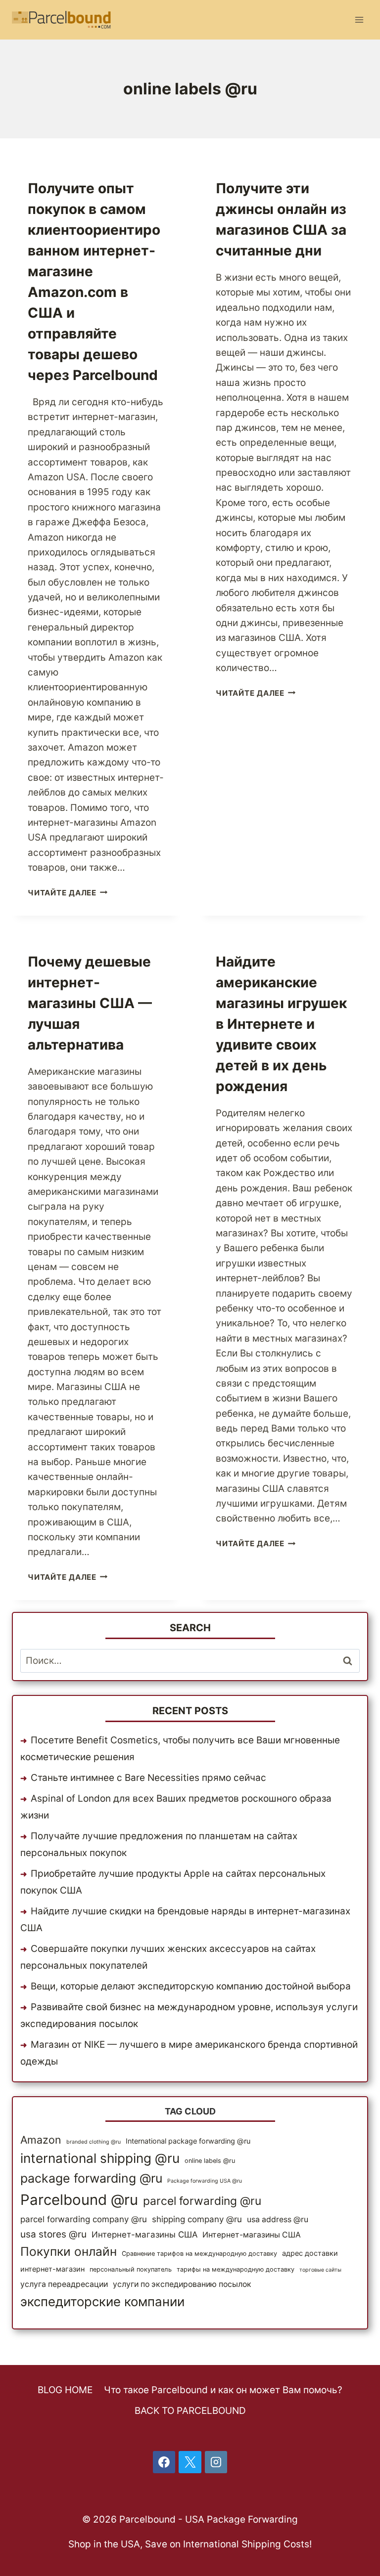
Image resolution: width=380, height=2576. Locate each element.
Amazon (41, 2140)
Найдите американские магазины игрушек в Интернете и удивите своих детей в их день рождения (281, 1024)
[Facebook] (164, 2462)
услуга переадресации (64, 2284)
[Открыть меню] (359, 20)
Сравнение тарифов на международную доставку (199, 2254)
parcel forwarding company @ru (84, 2219)
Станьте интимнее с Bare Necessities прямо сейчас (148, 1778)
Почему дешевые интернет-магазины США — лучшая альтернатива (90, 1003)
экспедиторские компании (102, 2302)
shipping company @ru (197, 2219)
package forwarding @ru (91, 2178)
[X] (190, 2462)
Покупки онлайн (69, 2251)
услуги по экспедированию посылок (182, 2284)
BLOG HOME (65, 2390)
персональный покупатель (131, 2269)
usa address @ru (278, 2219)
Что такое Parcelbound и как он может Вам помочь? (223, 2390)
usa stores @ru (53, 2234)
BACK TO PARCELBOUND (190, 2411)
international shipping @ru (100, 2158)
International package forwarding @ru (188, 2141)
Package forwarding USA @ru (205, 2181)
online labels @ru (210, 2161)
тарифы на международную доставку (236, 2269)
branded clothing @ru (94, 2142)
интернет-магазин (52, 2269)
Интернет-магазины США (144, 2235)
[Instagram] (216, 2462)
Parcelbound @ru (79, 2200)
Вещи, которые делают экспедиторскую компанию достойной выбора (191, 1986)
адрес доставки (310, 2253)
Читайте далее (68, 893)
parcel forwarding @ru (202, 2201)
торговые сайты (320, 2270)
